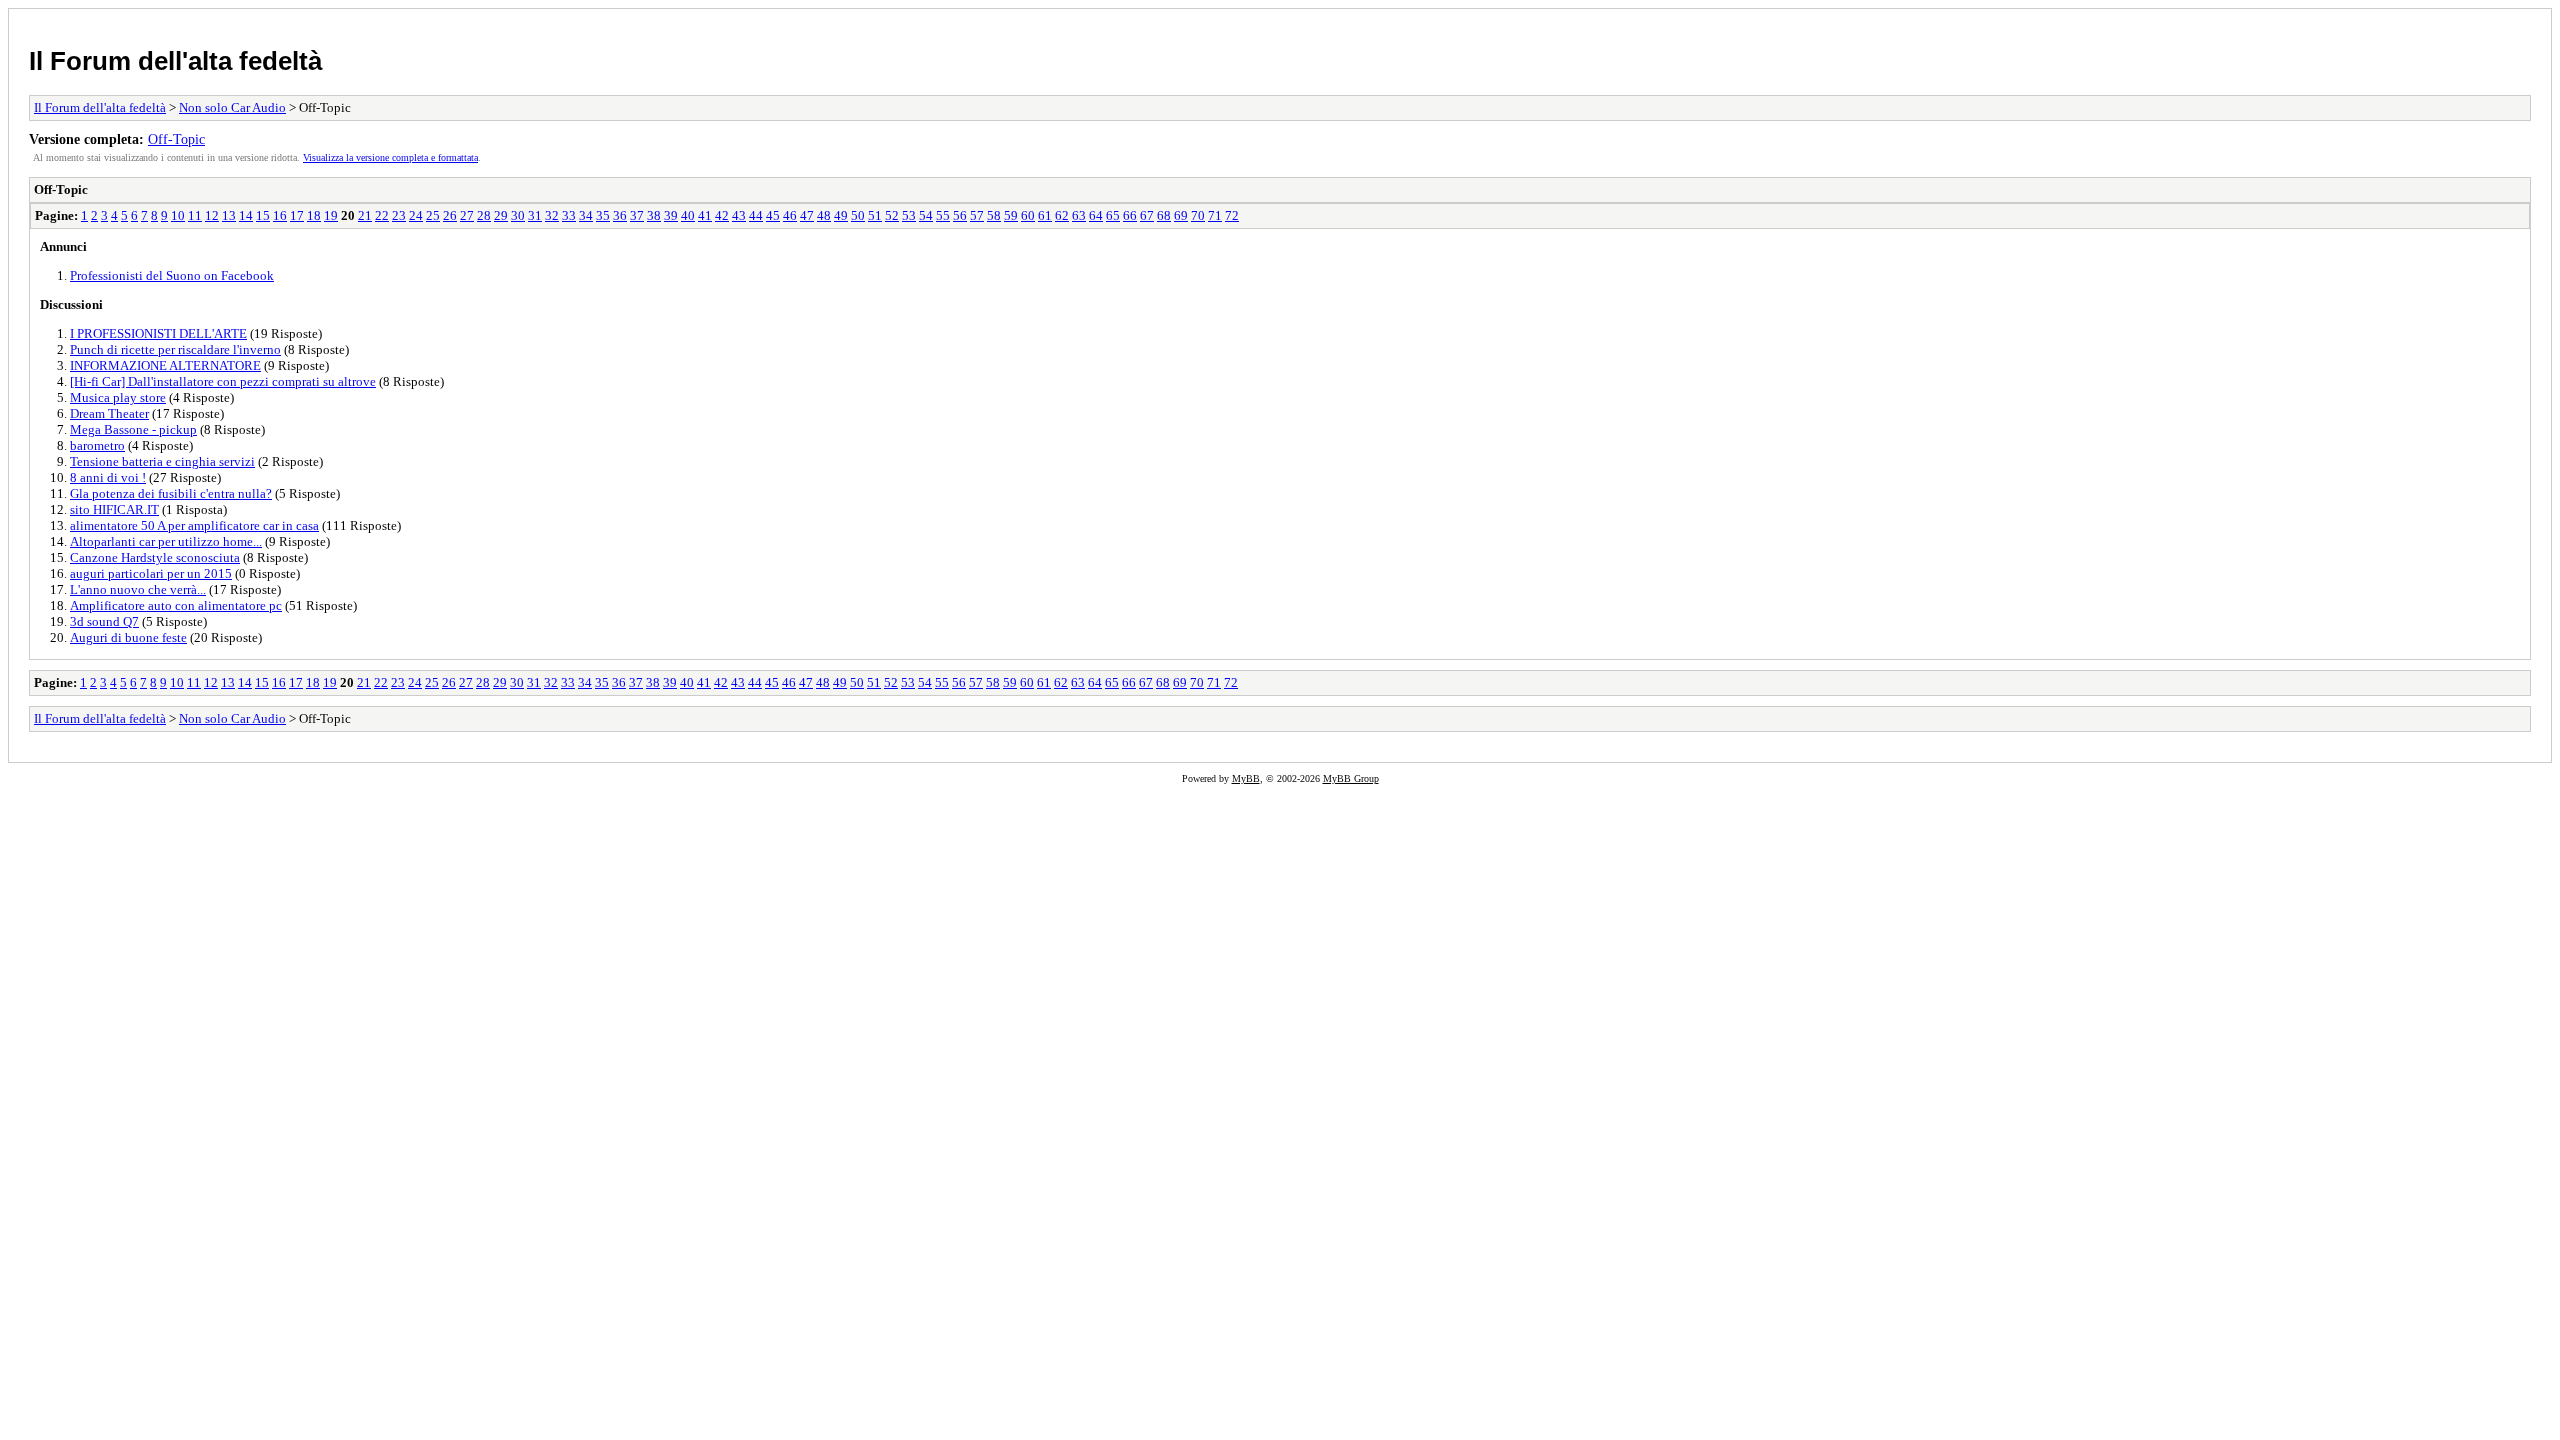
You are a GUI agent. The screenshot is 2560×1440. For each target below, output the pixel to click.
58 (994, 215)
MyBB (1246, 778)
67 (1147, 215)
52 (892, 215)
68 (1164, 215)
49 (841, 215)
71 (1215, 215)
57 (977, 215)
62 (1062, 215)
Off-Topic (176, 139)
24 (416, 215)
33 (569, 215)
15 (263, 215)
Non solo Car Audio (232, 107)
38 (654, 215)
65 (1113, 215)
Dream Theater (109, 413)
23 (399, 215)
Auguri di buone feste (128, 637)
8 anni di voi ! (108, 477)
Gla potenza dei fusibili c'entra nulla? (171, 493)
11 (195, 215)
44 (756, 215)
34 (586, 215)
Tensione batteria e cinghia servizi (162, 461)
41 (705, 215)
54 (926, 215)
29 (501, 215)
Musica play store (118, 397)
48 (824, 215)
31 (535, 215)
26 (450, 215)
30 (518, 215)
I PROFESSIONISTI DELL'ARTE (158, 333)
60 (1028, 215)
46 (790, 215)
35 (603, 215)
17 (297, 215)
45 (773, 215)
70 (1198, 215)
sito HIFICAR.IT (114, 509)
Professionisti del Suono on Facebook (172, 275)
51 (875, 215)
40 (688, 215)
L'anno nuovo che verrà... (138, 589)
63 (1079, 215)
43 (739, 215)
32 (552, 215)
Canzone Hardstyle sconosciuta (155, 557)
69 (1181, 215)
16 (280, 215)
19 (331, 215)
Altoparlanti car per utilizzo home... (166, 541)
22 (382, 215)
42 (722, 215)
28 (484, 215)
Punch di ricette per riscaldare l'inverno (175, 349)
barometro (97, 445)
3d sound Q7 (104, 621)
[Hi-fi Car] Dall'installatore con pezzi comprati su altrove (223, 381)
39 (671, 215)
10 (178, 215)
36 (620, 215)
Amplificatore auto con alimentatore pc (176, 605)
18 (314, 215)
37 (637, 215)
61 (1045, 215)
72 (1232, 215)
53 (909, 215)
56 (960, 215)
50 (858, 215)
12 (212, 215)
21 (365, 215)
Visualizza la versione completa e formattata (390, 157)
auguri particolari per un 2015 (151, 573)
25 (433, 215)
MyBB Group (1351, 778)
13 (229, 215)
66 (1130, 215)
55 (943, 215)
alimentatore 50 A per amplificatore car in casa (194, 525)
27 (467, 215)
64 (1096, 215)
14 (246, 215)
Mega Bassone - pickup (133, 429)
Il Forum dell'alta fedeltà (175, 61)
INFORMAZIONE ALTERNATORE (165, 365)
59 (1011, 215)
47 (807, 215)
